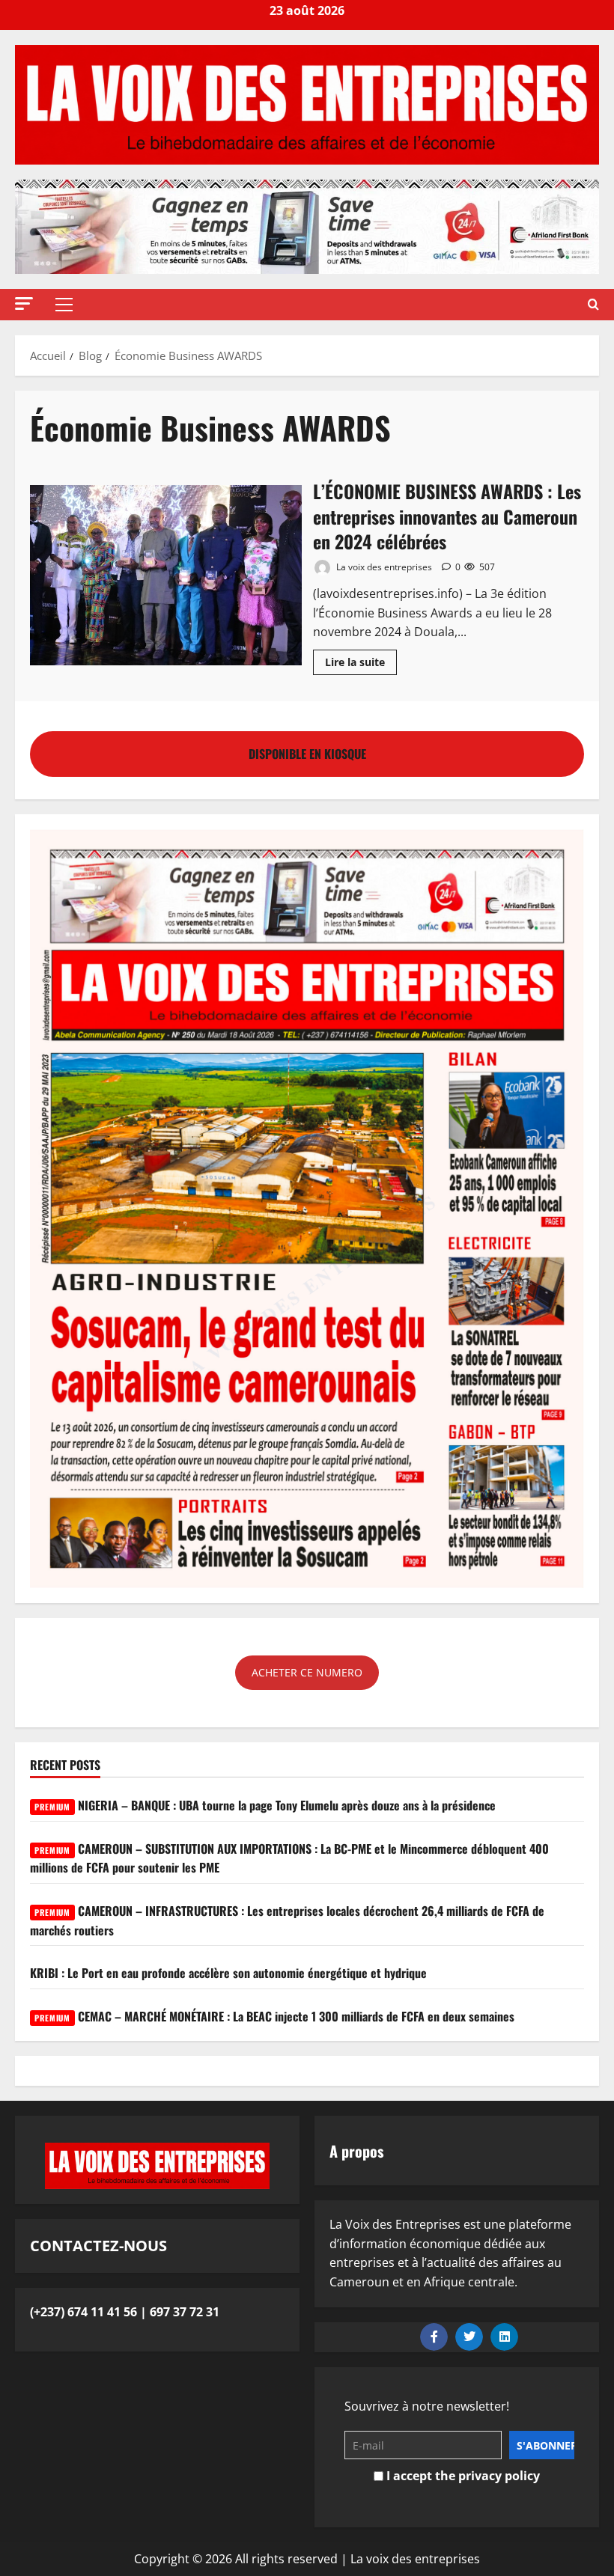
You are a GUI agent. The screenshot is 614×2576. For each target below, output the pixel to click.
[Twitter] (469, 2337)
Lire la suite (361, 659)
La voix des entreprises (383, 567)
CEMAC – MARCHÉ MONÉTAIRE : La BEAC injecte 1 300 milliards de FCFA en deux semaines (274, 2016)
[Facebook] (434, 2337)
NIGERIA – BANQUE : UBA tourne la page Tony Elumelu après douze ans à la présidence (265, 1805)
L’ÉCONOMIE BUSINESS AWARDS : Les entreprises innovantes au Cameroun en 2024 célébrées (166, 576)
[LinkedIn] (504, 2337)
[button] (24, 303)
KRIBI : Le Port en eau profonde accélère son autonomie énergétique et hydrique (228, 1973)
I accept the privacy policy (462, 2476)
